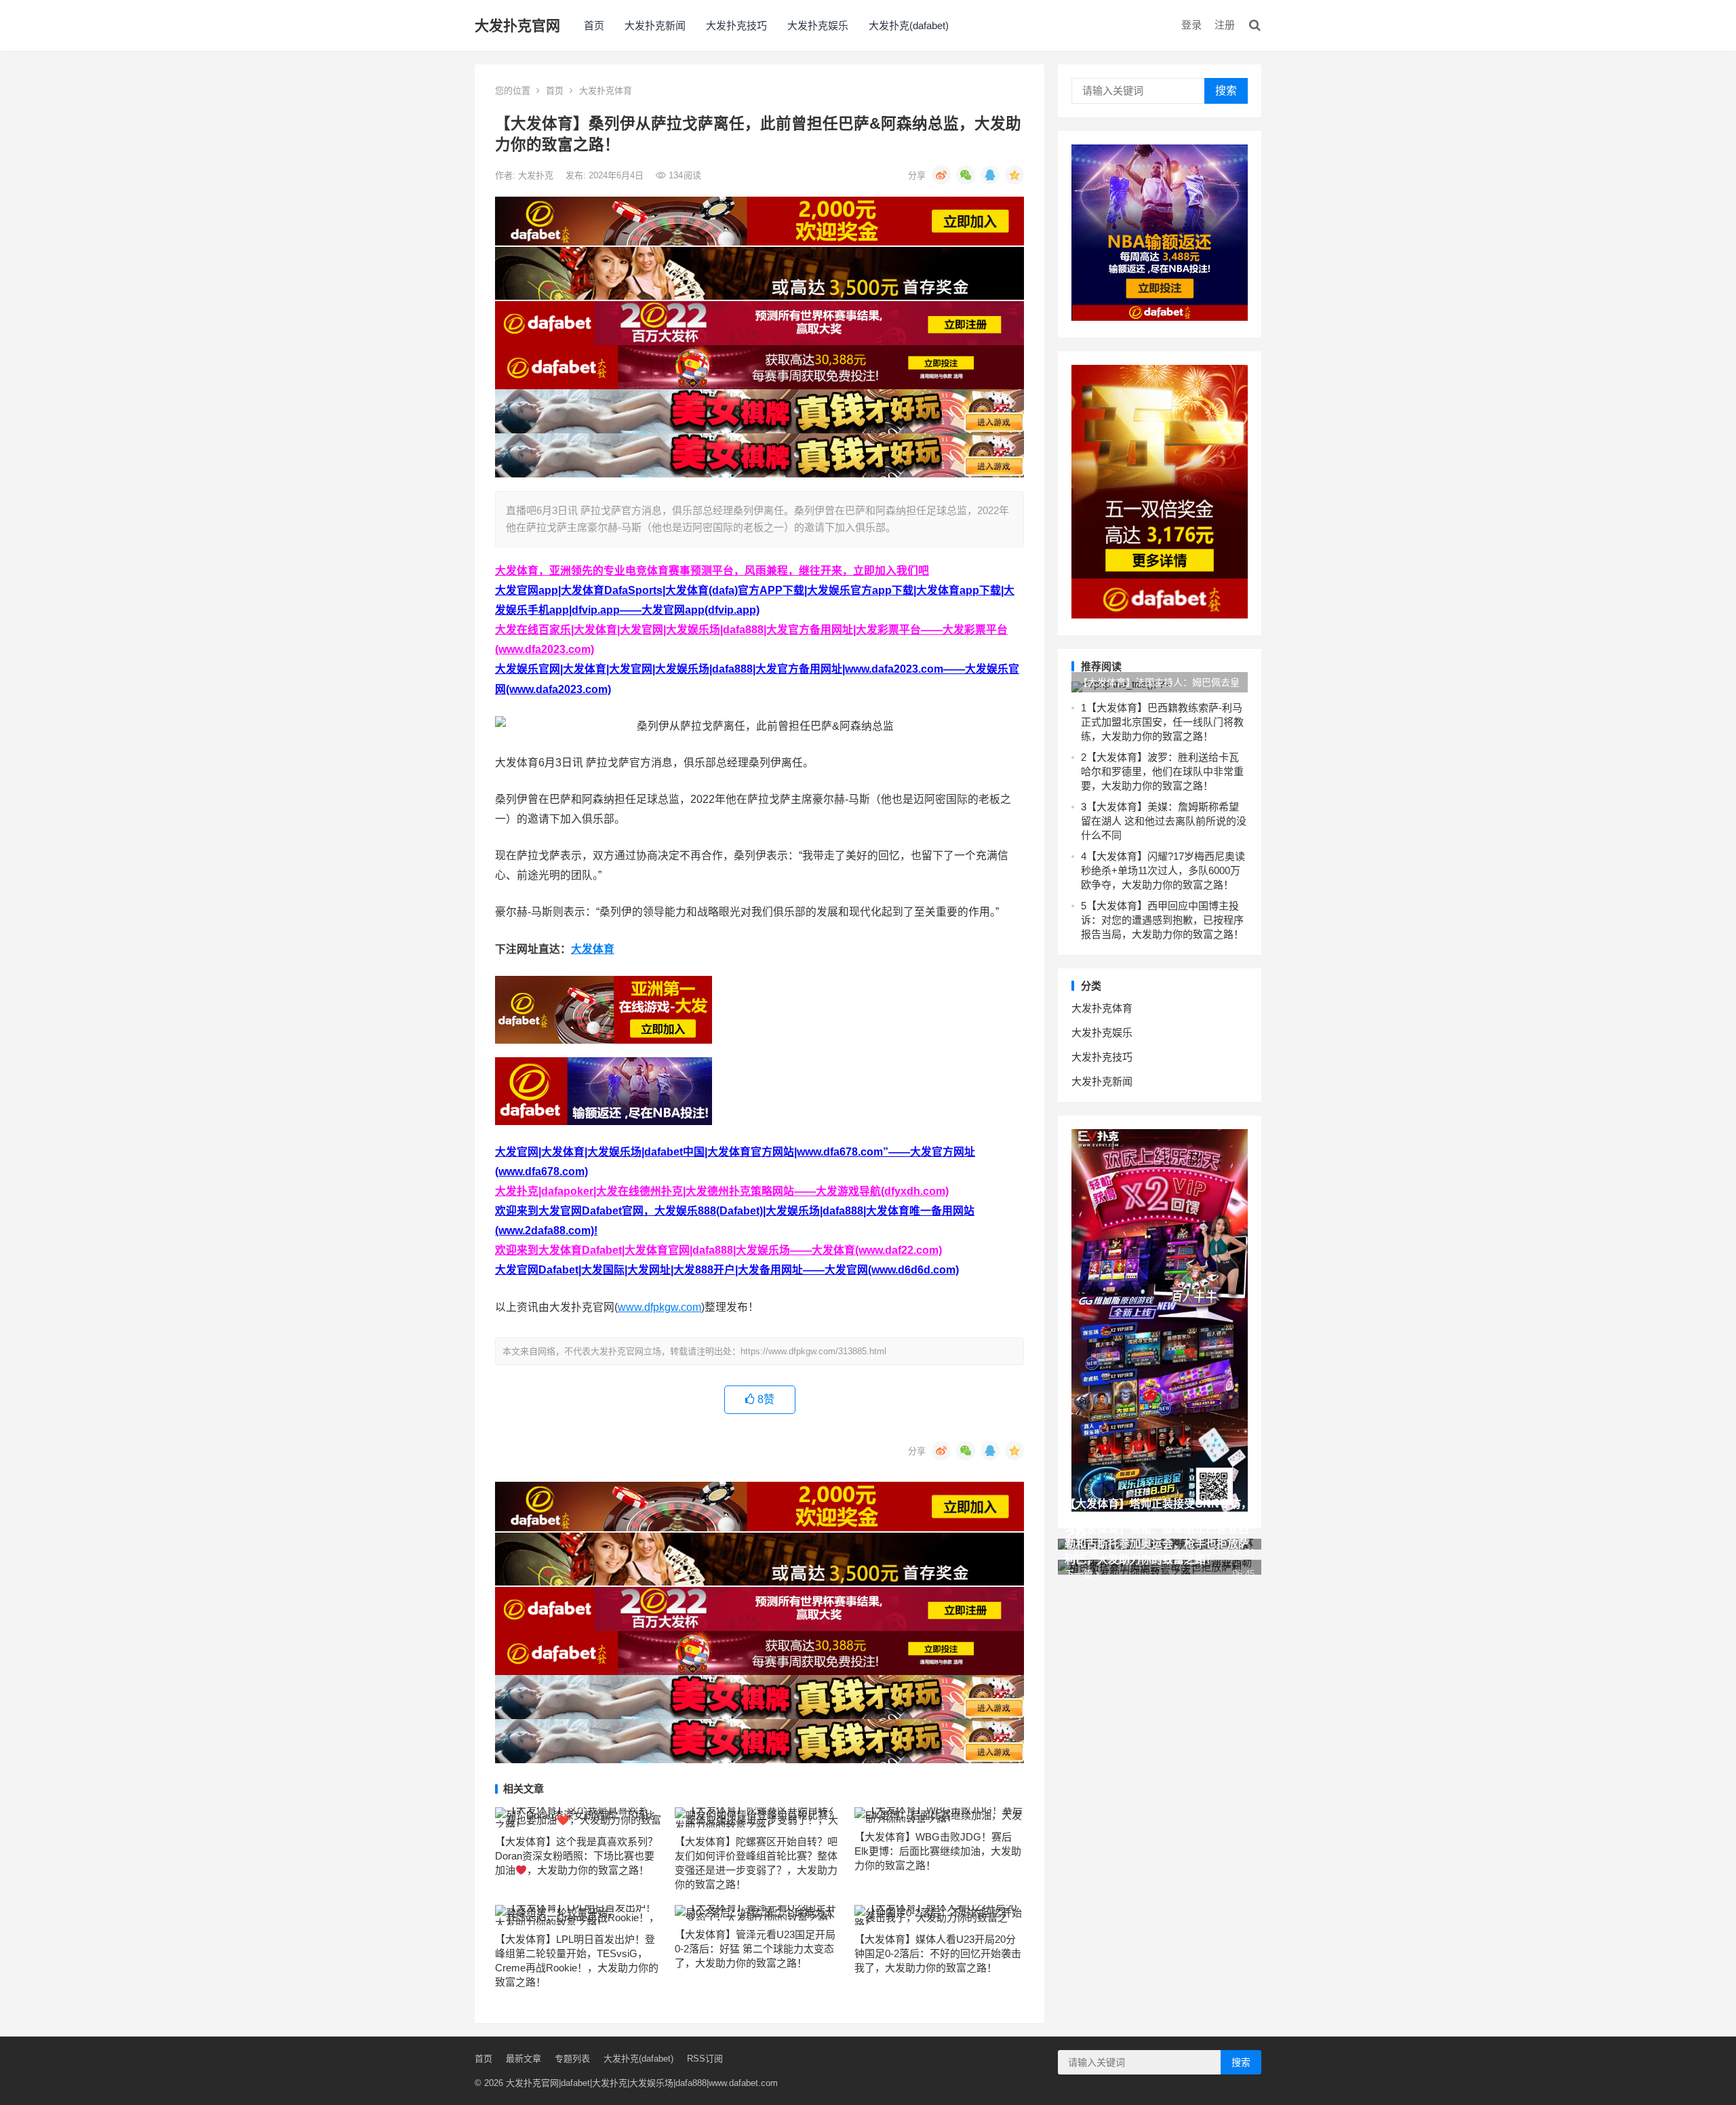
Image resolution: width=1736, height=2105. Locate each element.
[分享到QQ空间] (1014, 175)
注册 (1225, 25)
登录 (1191, 25)
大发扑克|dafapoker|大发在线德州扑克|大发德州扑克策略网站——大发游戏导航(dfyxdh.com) (722, 1191)
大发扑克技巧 (736, 25)
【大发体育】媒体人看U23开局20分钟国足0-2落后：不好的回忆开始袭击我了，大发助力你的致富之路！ (938, 1953)
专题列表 (572, 2059)
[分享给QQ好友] (990, 175)
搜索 (1226, 91)
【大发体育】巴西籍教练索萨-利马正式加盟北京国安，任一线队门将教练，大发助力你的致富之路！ (1162, 722)
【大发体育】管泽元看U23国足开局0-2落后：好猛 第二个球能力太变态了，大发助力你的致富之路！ (755, 1949)
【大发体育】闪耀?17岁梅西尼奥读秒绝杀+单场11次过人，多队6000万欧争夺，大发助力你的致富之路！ (1163, 870)
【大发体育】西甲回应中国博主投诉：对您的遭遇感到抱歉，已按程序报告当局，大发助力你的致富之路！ (1162, 920)
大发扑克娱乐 (818, 25)
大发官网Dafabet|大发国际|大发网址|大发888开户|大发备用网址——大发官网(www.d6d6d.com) (727, 1270)
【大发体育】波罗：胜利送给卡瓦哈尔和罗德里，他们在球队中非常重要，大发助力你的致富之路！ (1162, 771)
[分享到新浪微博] (941, 175)
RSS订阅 (705, 2059)
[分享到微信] (966, 175)
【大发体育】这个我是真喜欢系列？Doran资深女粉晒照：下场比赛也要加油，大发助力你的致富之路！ (576, 1856)
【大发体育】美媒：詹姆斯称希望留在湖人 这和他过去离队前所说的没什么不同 (1164, 821)
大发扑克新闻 (655, 25)
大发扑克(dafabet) (909, 25)
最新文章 (524, 2059)
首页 (594, 25)
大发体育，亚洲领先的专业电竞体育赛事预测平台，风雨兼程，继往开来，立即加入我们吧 (712, 571)
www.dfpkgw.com (659, 1307)
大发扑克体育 (606, 91)
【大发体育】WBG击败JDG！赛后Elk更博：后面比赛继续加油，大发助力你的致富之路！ (938, 1851)
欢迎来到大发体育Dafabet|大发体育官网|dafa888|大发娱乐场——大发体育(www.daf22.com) (718, 1250)
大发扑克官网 (517, 25)
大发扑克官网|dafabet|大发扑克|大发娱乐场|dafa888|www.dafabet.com (642, 2083)
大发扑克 (537, 175)
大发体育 (593, 949)
